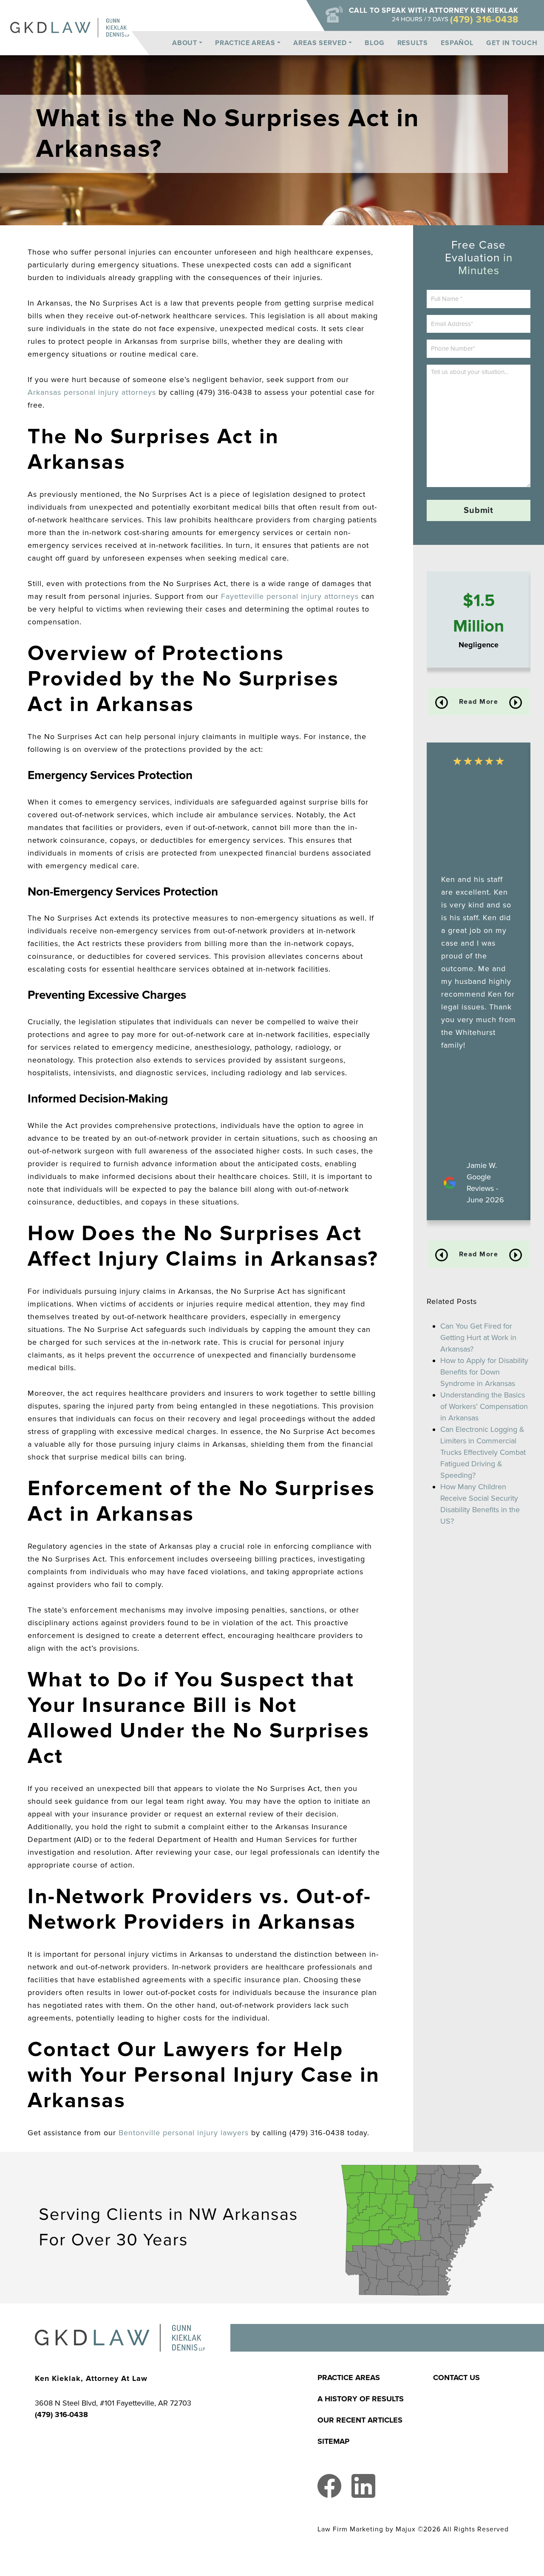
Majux (406, 2529)
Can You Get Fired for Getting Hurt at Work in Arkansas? (478, 1338)
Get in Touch (512, 43)
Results (413, 43)
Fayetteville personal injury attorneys (290, 596)
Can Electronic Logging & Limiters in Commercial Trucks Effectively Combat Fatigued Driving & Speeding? (483, 1452)
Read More (479, 702)
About (185, 43)
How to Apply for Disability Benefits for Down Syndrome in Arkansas (484, 1372)
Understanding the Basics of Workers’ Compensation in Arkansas (484, 1406)
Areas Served (320, 43)
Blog (375, 43)
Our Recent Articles (360, 2420)
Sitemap (333, 2441)
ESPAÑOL (457, 43)
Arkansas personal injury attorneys (92, 392)
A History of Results (361, 2399)
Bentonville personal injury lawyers (184, 2133)
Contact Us (456, 2378)
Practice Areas (245, 43)
